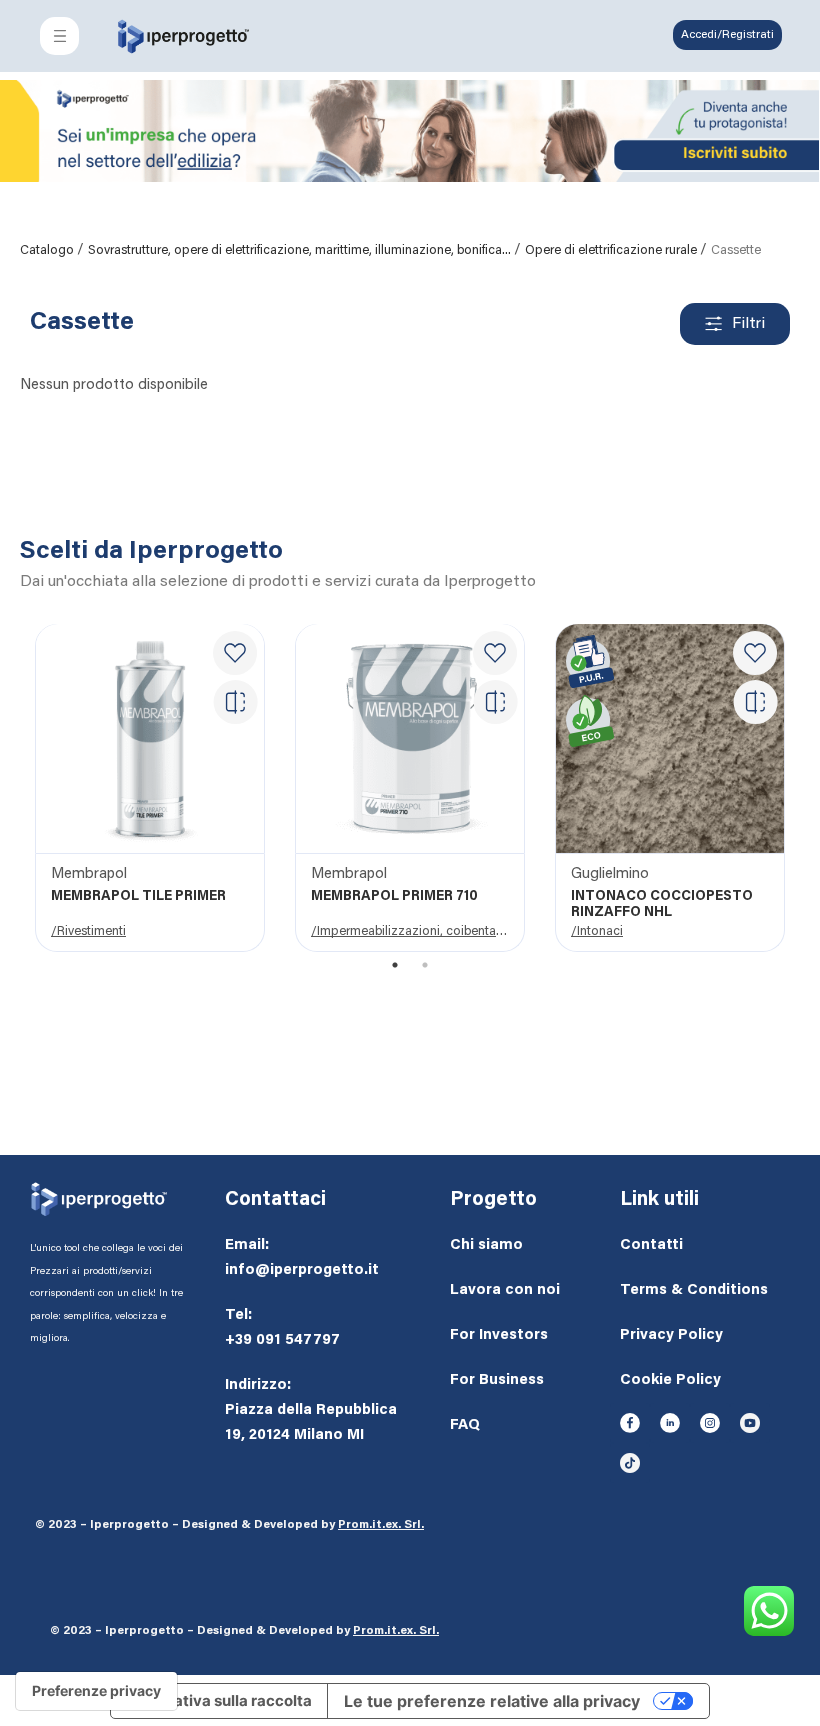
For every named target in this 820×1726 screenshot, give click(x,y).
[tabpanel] (150, 788)
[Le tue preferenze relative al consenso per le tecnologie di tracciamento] (96, 1691)
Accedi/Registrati (727, 35)
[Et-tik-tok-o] (630, 1463)
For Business (497, 1380)
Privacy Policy (671, 1335)
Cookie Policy (670, 1380)
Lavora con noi (505, 1290)
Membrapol (89, 874)
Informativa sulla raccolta (219, 1700)
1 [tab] (395, 965)
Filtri (748, 324)
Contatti (651, 1245)
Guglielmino (610, 874)
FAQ (465, 1425)
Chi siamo (486, 1245)
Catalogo (48, 250)
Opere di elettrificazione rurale (612, 250)
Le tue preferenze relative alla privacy (492, 1701)
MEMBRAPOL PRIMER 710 (394, 897)
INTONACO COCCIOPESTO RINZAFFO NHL (662, 905)
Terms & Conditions (694, 1290)
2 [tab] (425, 965)
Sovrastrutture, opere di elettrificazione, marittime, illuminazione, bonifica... (301, 250)
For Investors (499, 1335)
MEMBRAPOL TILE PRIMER (138, 897)
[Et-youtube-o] (750, 1423)
